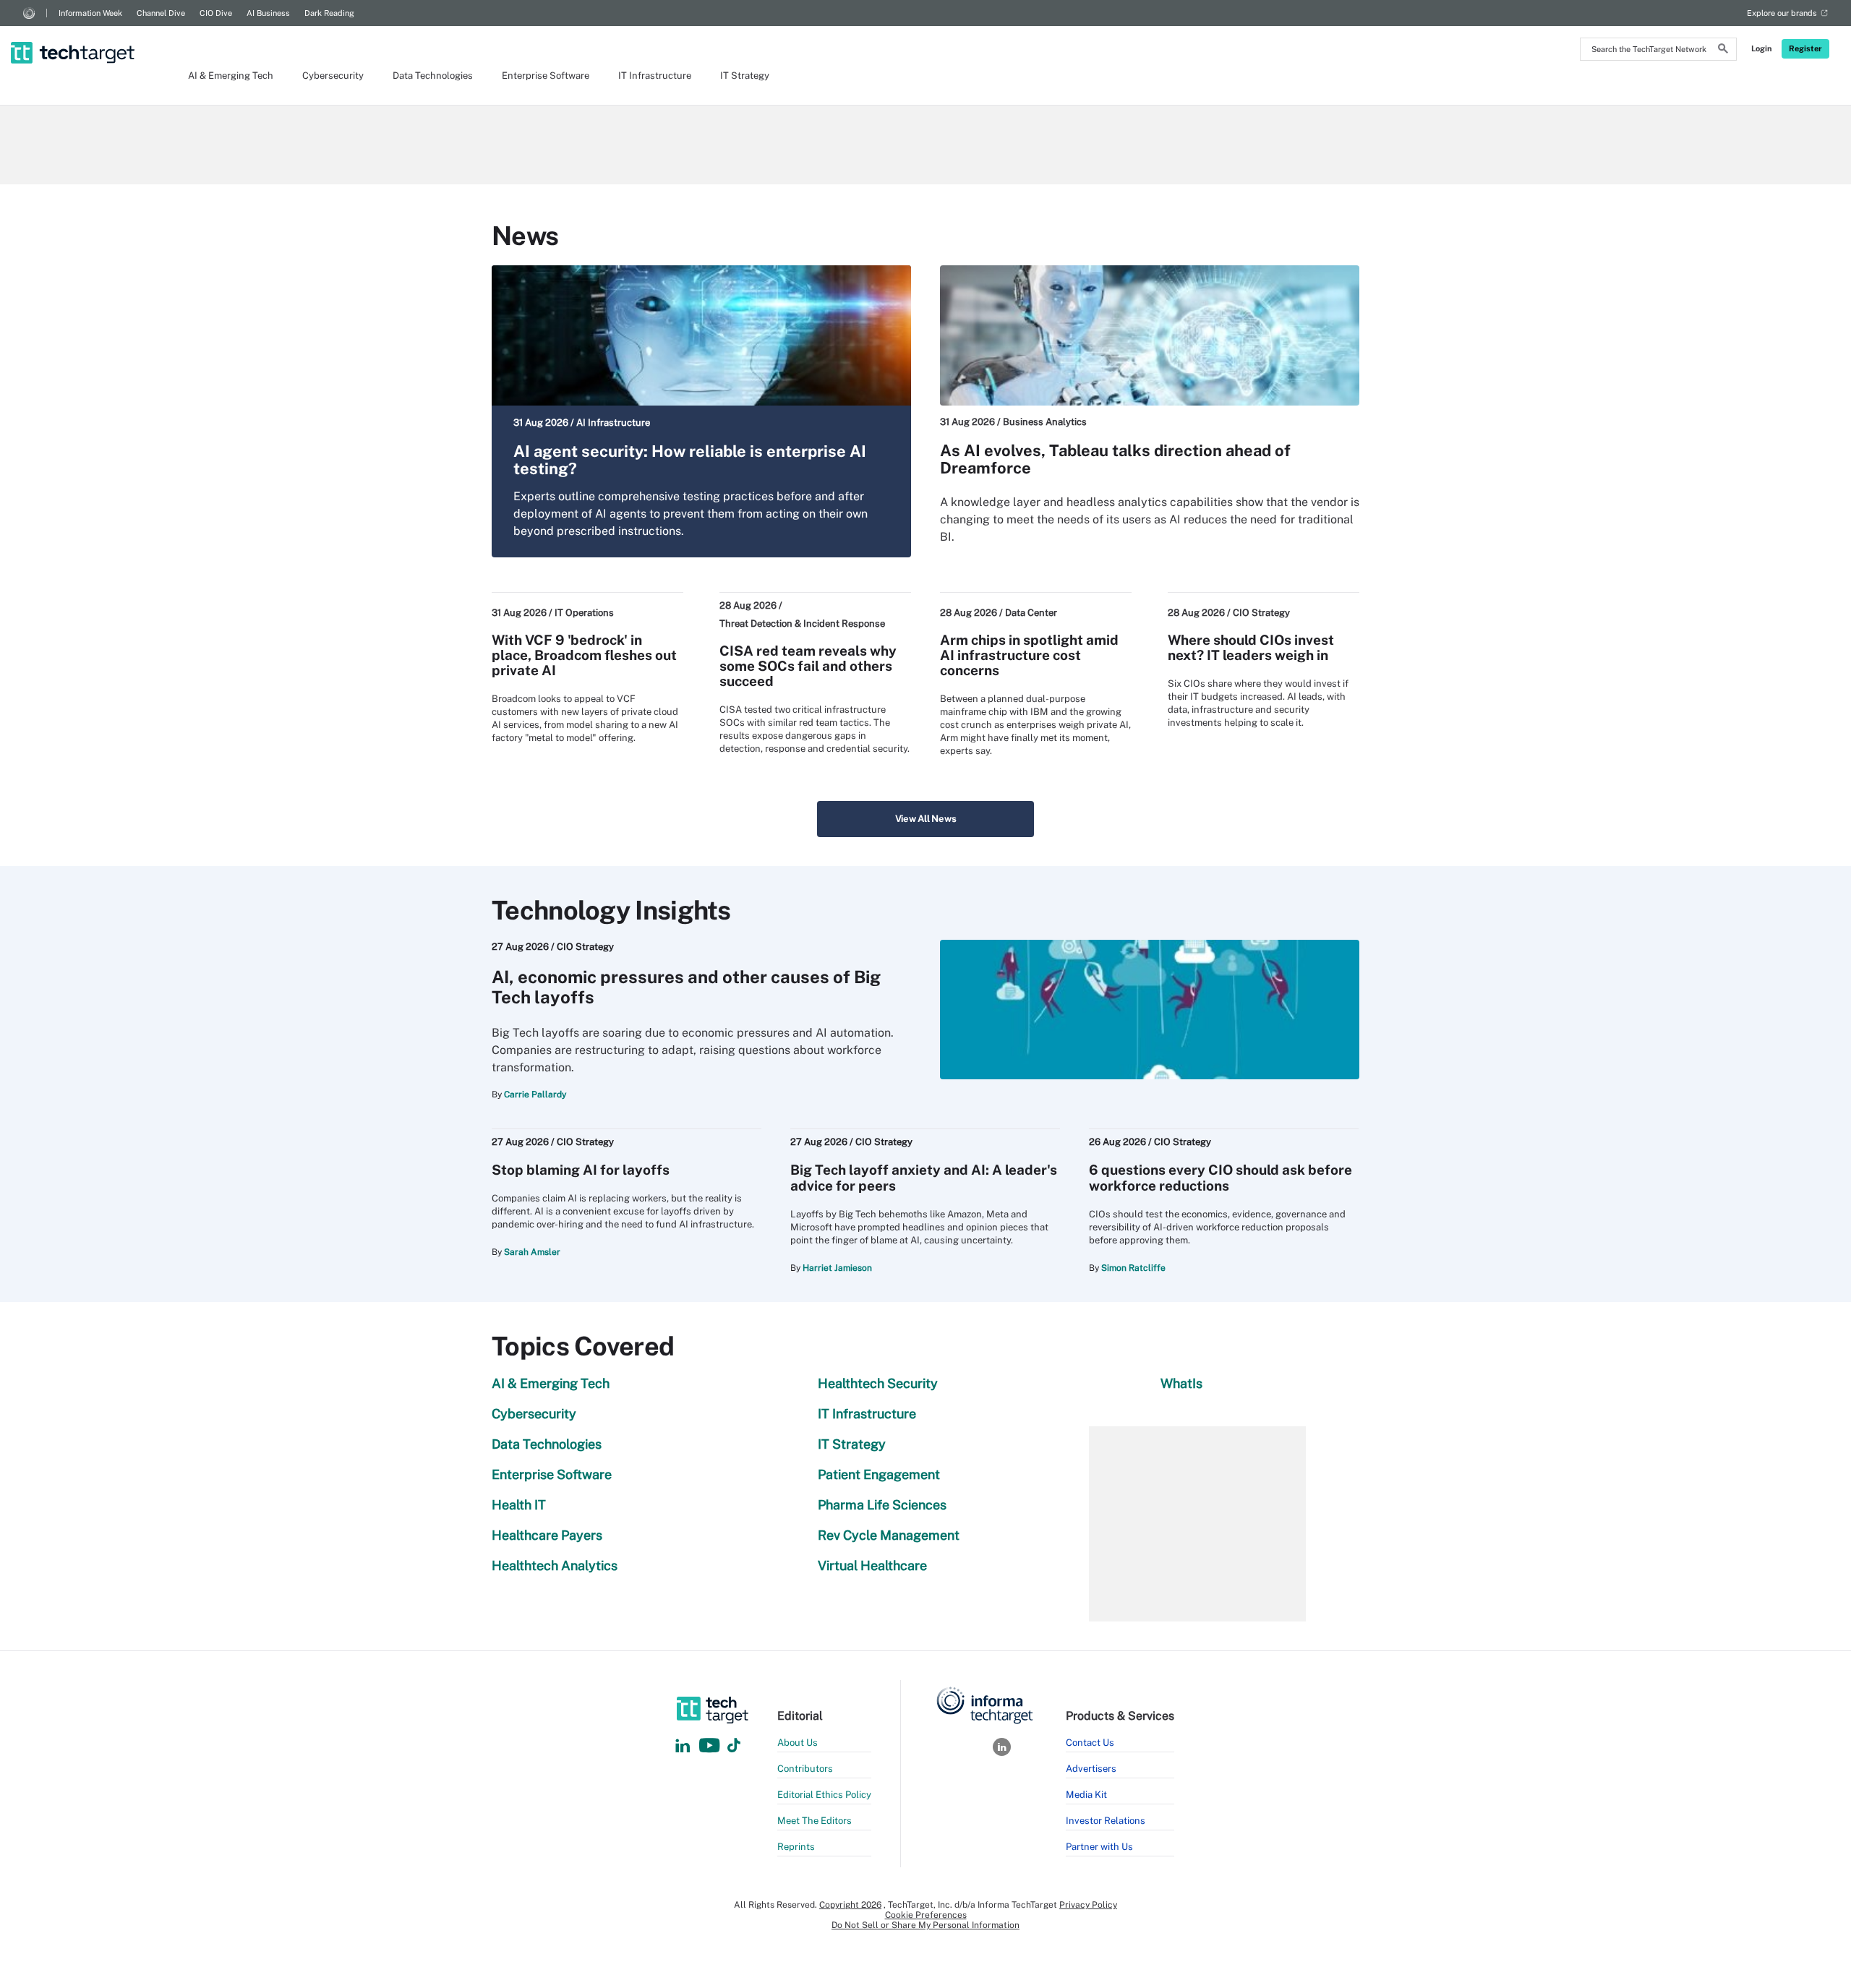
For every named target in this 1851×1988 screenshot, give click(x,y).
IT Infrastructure (655, 76)
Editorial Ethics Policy (824, 1795)
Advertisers (1091, 1769)
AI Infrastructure (613, 423)
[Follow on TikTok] (734, 1746)
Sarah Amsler (532, 1252)
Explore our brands (1782, 13)
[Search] (1723, 51)
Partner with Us (1099, 1847)
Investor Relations (1106, 1821)
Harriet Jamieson (837, 1268)
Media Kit (1086, 1795)
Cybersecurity (333, 76)
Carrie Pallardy (535, 1094)
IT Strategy (745, 76)
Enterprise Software (546, 76)
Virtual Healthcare (872, 1565)
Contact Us (1090, 1743)
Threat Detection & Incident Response (802, 624)
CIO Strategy (1261, 613)
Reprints (796, 1847)
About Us (798, 1743)
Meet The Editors (815, 1821)
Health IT (519, 1505)
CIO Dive (216, 13)
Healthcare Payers (547, 1535)
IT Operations (584, 613)
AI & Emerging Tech (231, 76)
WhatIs (1181, 1383)
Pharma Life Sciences (882, 1505)
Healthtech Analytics (555, 1565)
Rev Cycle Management (889, 1535)
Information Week (90, 13)
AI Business (268, 13)
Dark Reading (329, 13)
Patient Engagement (879, 1474)
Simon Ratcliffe (1133, 1268)
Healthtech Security (878, 1383)
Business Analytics (1045, 422)
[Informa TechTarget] (29, 13)
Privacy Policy (1088, 1905)
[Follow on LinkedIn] (683, 1746)
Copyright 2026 (850, 1905)
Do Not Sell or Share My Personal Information (925, 1925)
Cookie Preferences (926, 1915)
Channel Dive (161, 13)
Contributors (805, 1769)
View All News (926, 819)
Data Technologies (433, 76)
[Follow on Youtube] (711, 1746)
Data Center (1031, 613)
